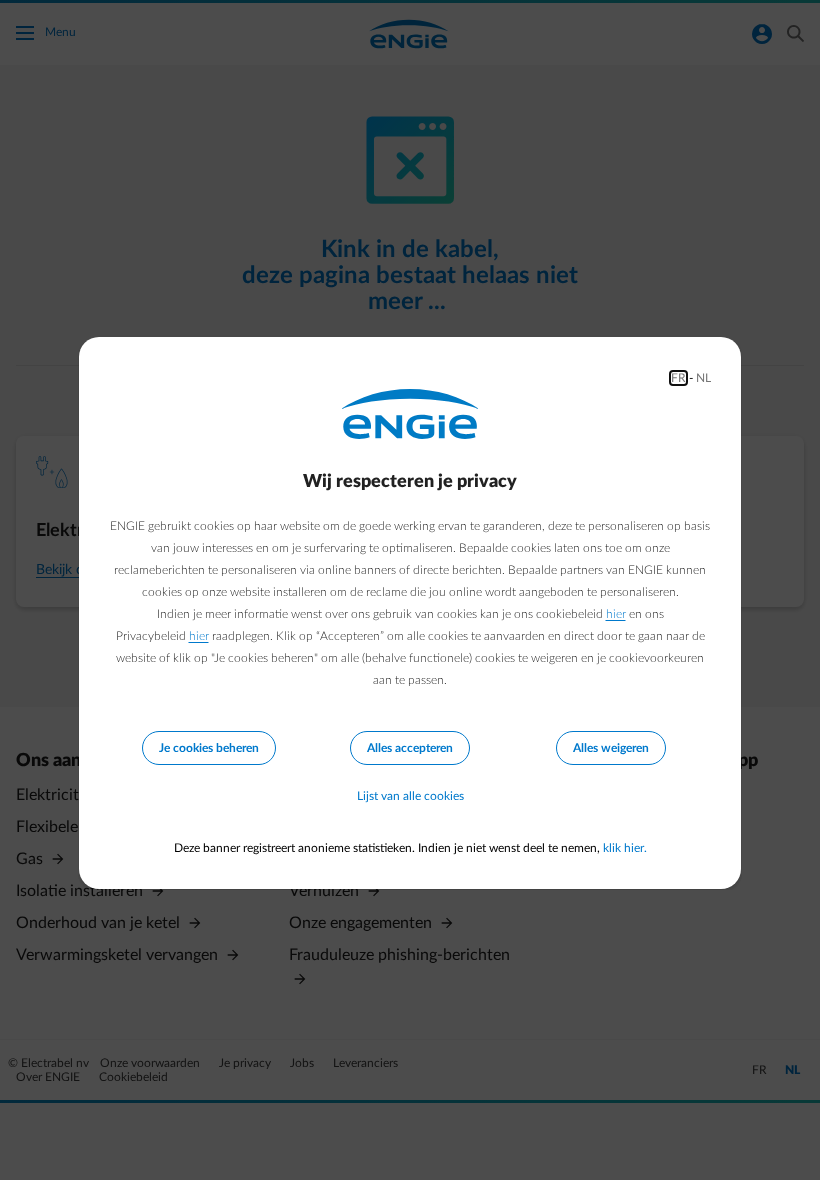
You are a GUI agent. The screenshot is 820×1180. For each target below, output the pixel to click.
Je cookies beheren (209, 748)
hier (616, 614)
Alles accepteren (410, 748)
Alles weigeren (611, 748)
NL (703, 378)
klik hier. (625, 848)
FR (678, 378)
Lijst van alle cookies (410, 796)
